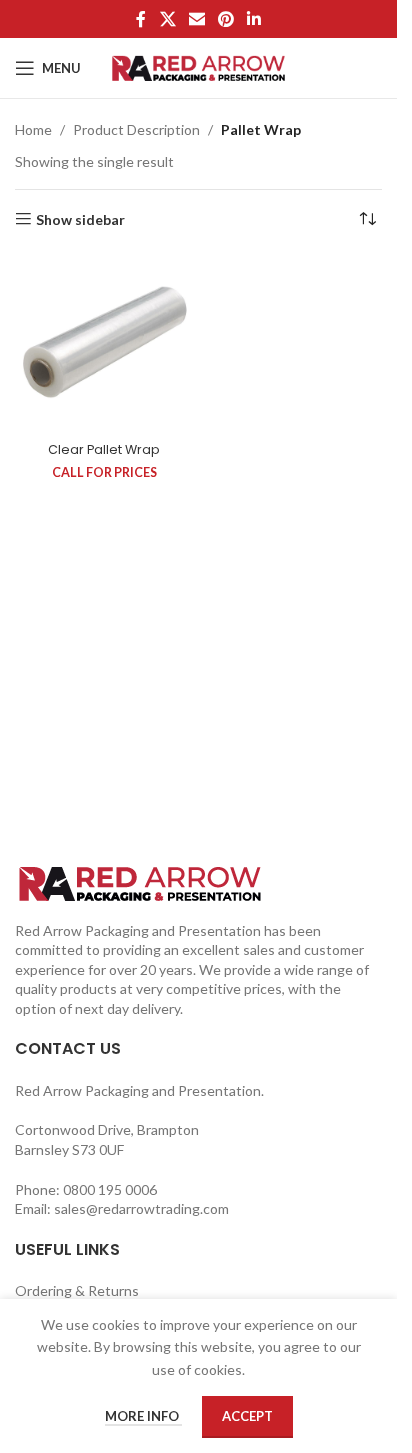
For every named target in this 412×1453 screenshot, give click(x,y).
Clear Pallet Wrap (104, 449)
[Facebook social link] (141, 19)
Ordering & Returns (77, 1290)
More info (143, 1416)
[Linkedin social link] (254, 19)
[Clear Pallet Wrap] (104, 344)
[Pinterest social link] (226, 19)
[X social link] (167, 19)
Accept (247, 1416)
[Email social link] (196, 19)
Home (33, 129)
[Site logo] (198, 66)
